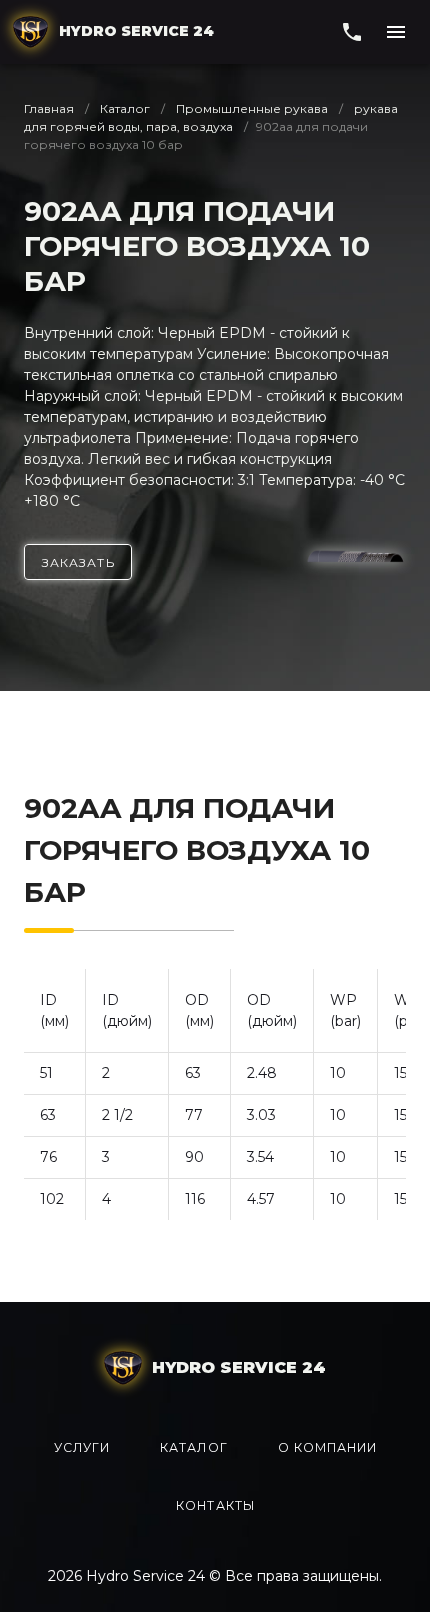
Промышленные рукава (252, 108)
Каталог (125, 108)
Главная (50, 108)
